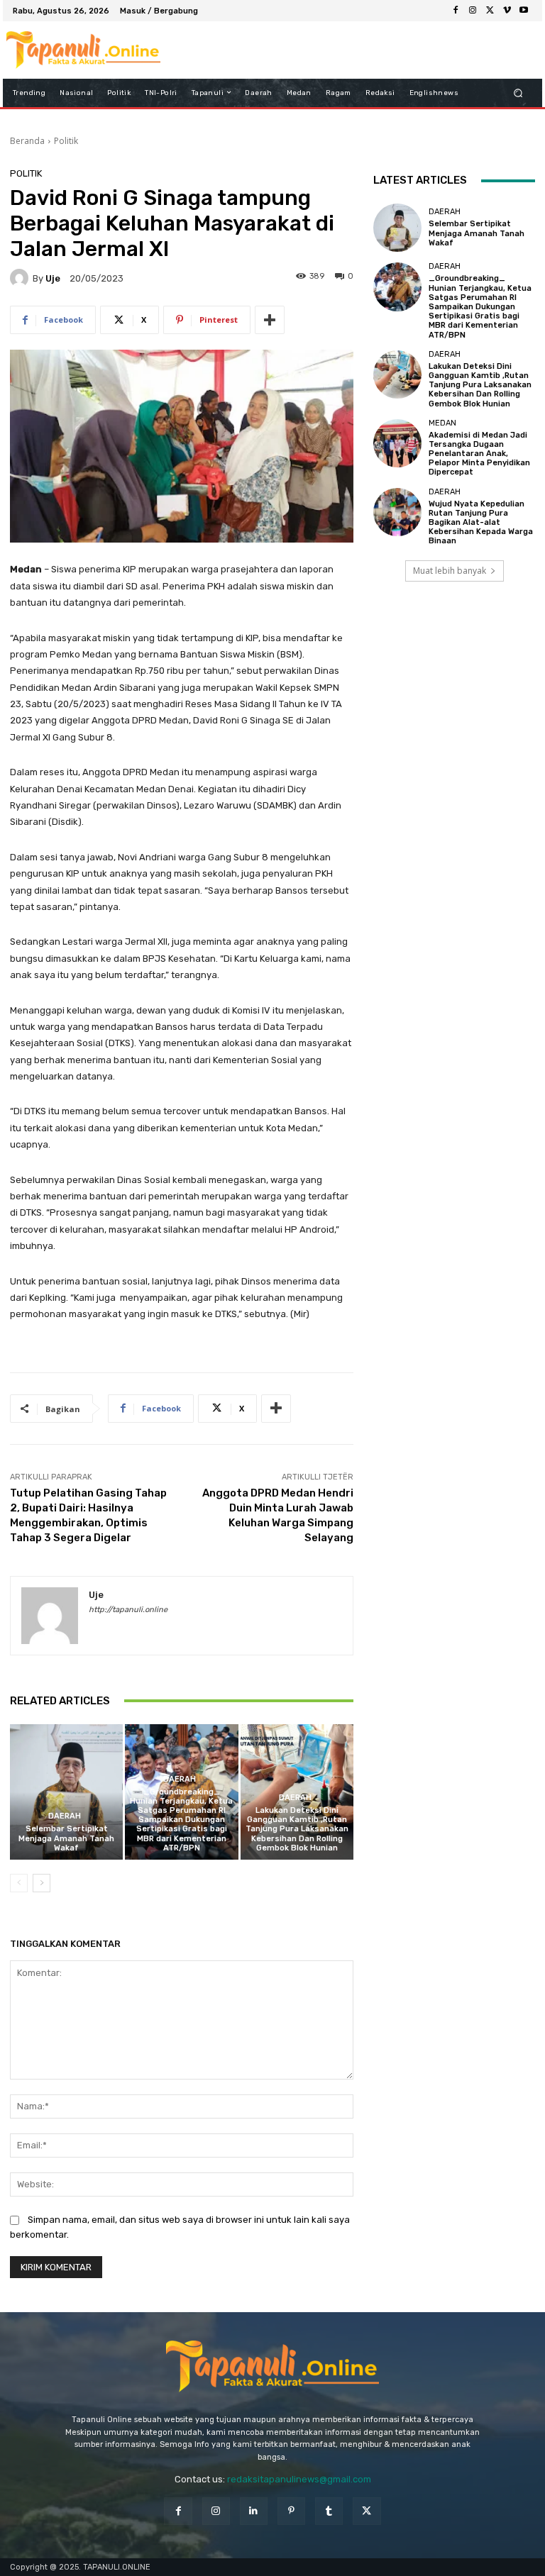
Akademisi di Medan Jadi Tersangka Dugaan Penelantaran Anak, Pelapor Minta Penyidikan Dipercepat (479, 454)
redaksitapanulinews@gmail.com (299, 2479)
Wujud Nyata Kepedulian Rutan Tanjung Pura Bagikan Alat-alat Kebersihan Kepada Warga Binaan (481, 523)
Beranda (27, 141)
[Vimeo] (507, 11)
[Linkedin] (254, 2511)
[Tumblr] (329, 2511)
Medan (442, 423)
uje (53, 278)
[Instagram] (473, 11)
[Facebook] (456, 11)
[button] (518, 93)
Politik (66, 141)
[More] (270, 320)
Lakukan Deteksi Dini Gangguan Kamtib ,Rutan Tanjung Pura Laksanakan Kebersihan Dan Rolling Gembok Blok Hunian (297, 1829)
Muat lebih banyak (450, 571)
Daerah (65, 1816)
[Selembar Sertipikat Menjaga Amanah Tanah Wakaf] (66, 1792)
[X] (490, 11)
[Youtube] (524, 11)
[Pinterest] (291, 2511)
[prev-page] (19, 1883)
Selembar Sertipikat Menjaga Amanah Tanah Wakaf (66, 1838)
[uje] (21, 278)
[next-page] (42, 1883)
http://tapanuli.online (128, 1610)
